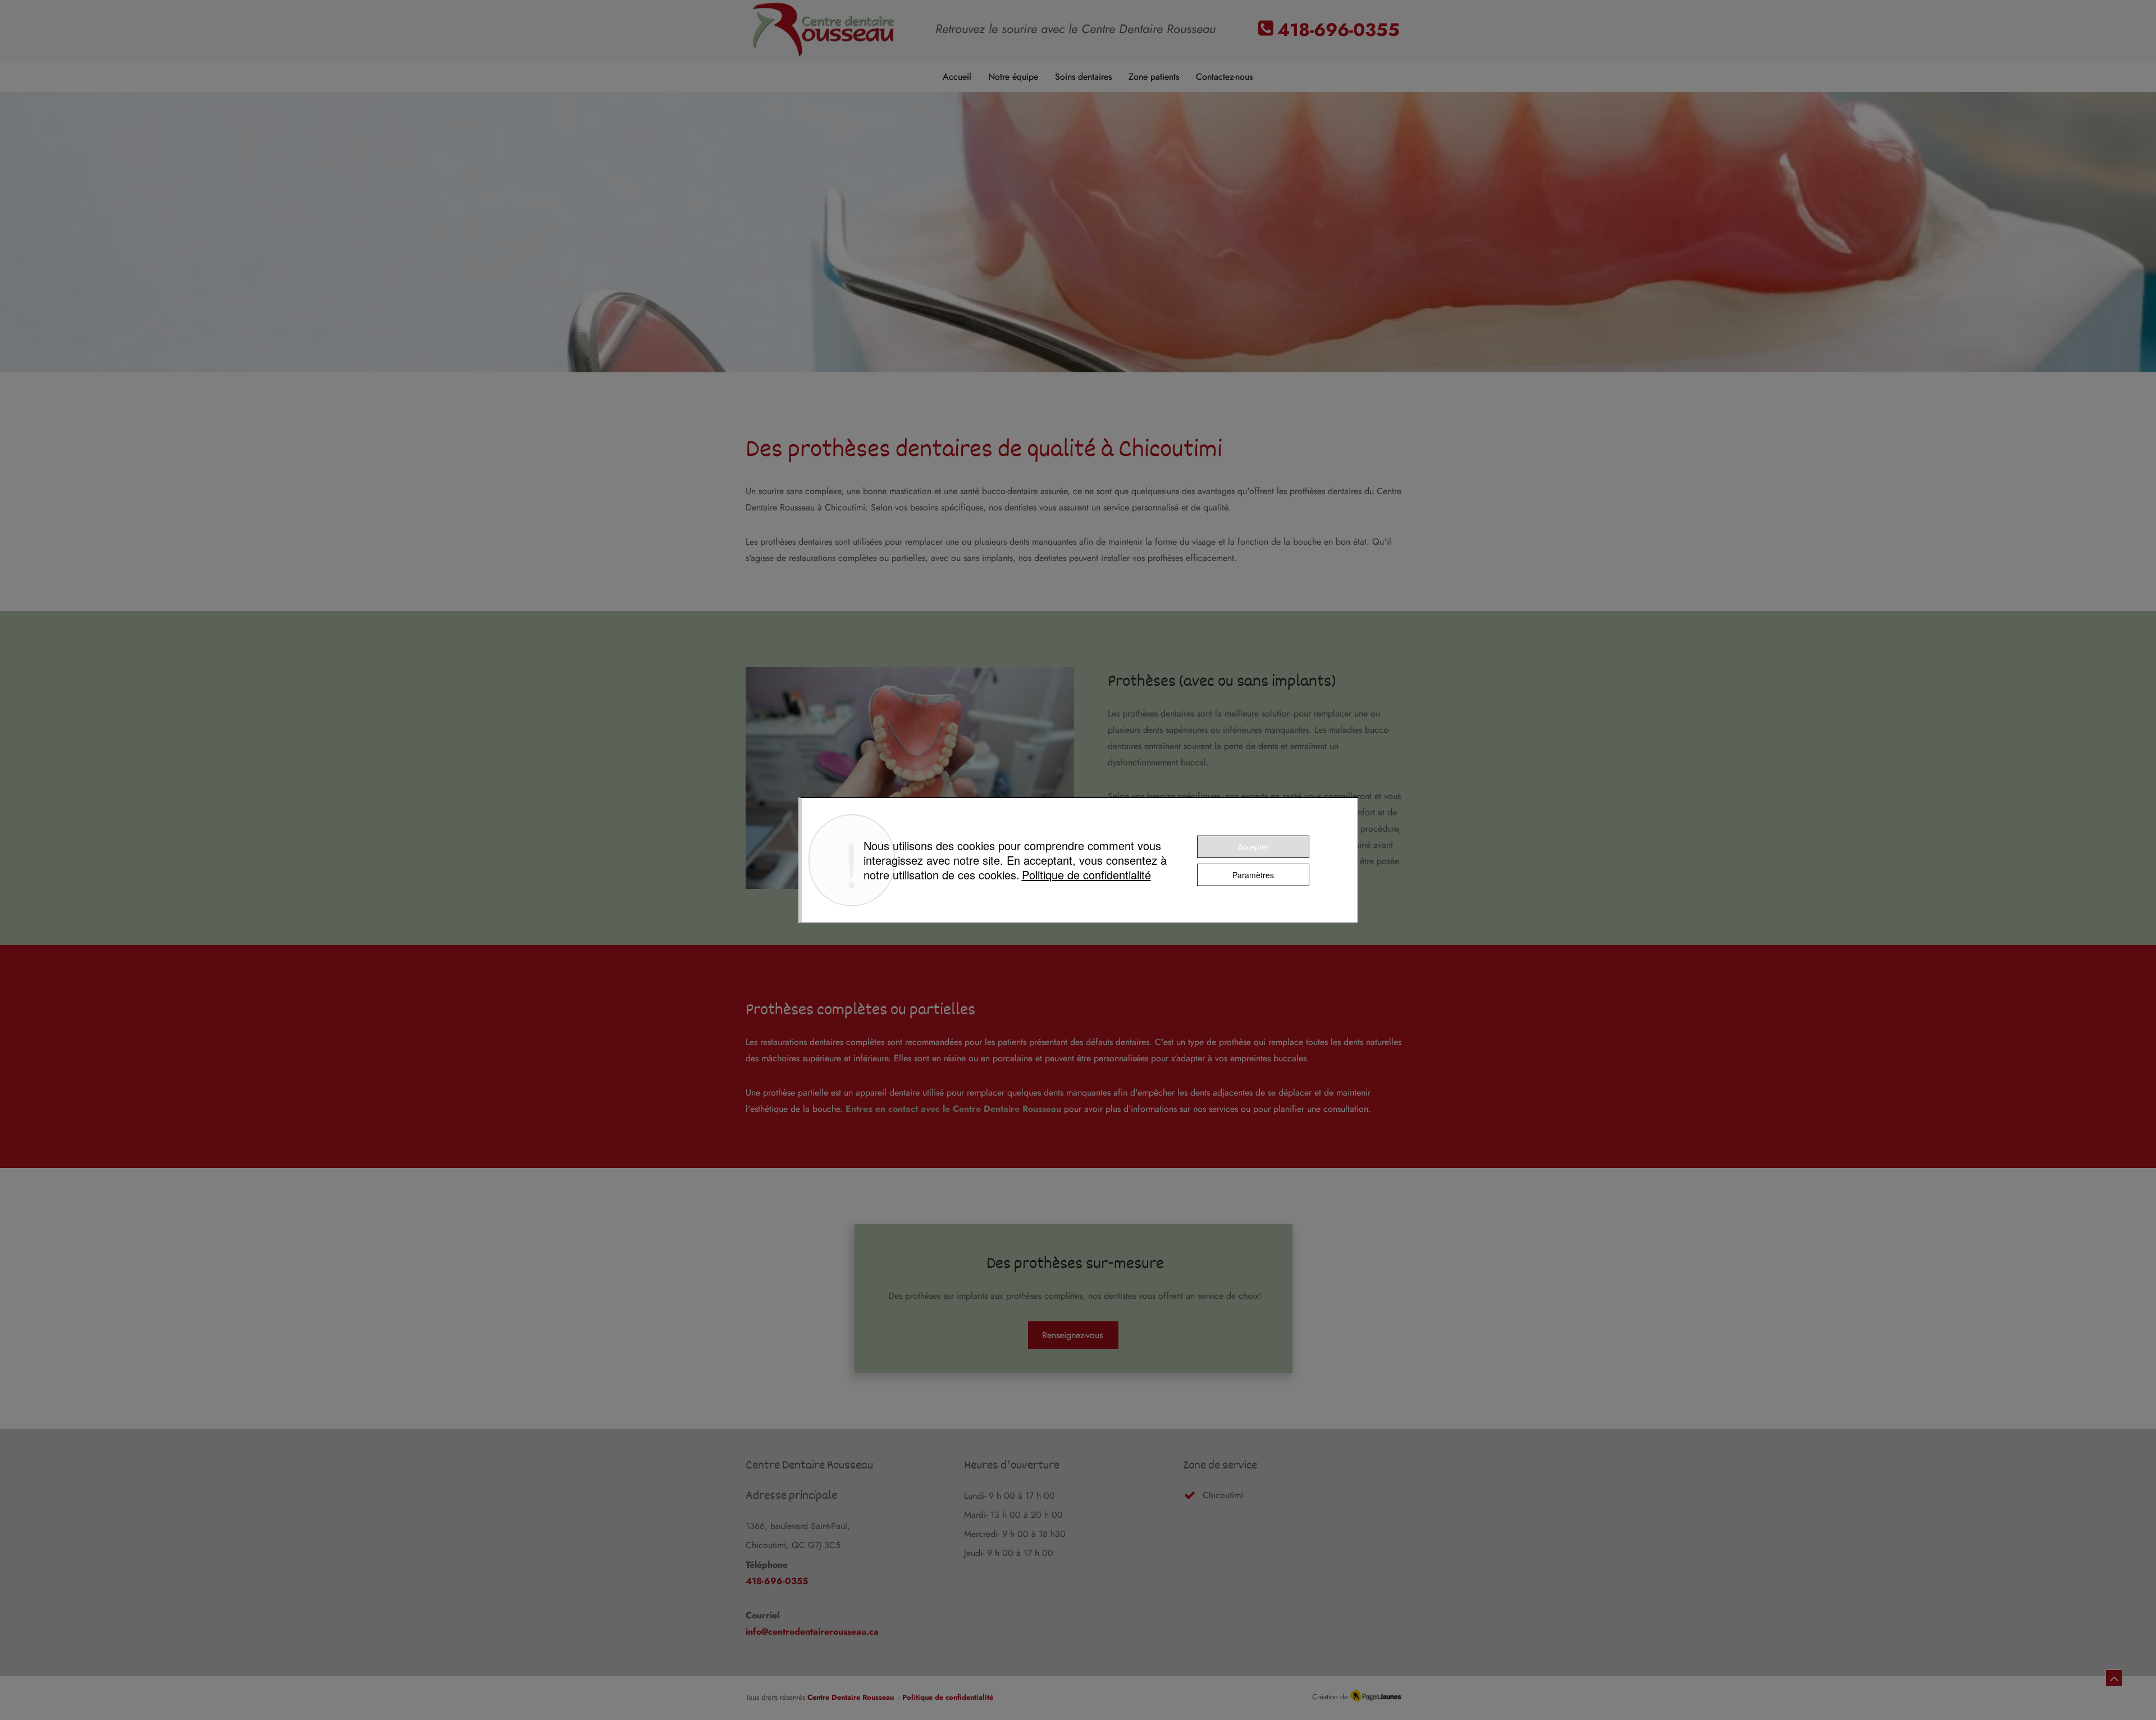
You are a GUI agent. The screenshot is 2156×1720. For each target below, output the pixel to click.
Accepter (1253, 847)
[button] (1083, 77)
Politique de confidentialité (1086, 875)
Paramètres (1253, 875)
